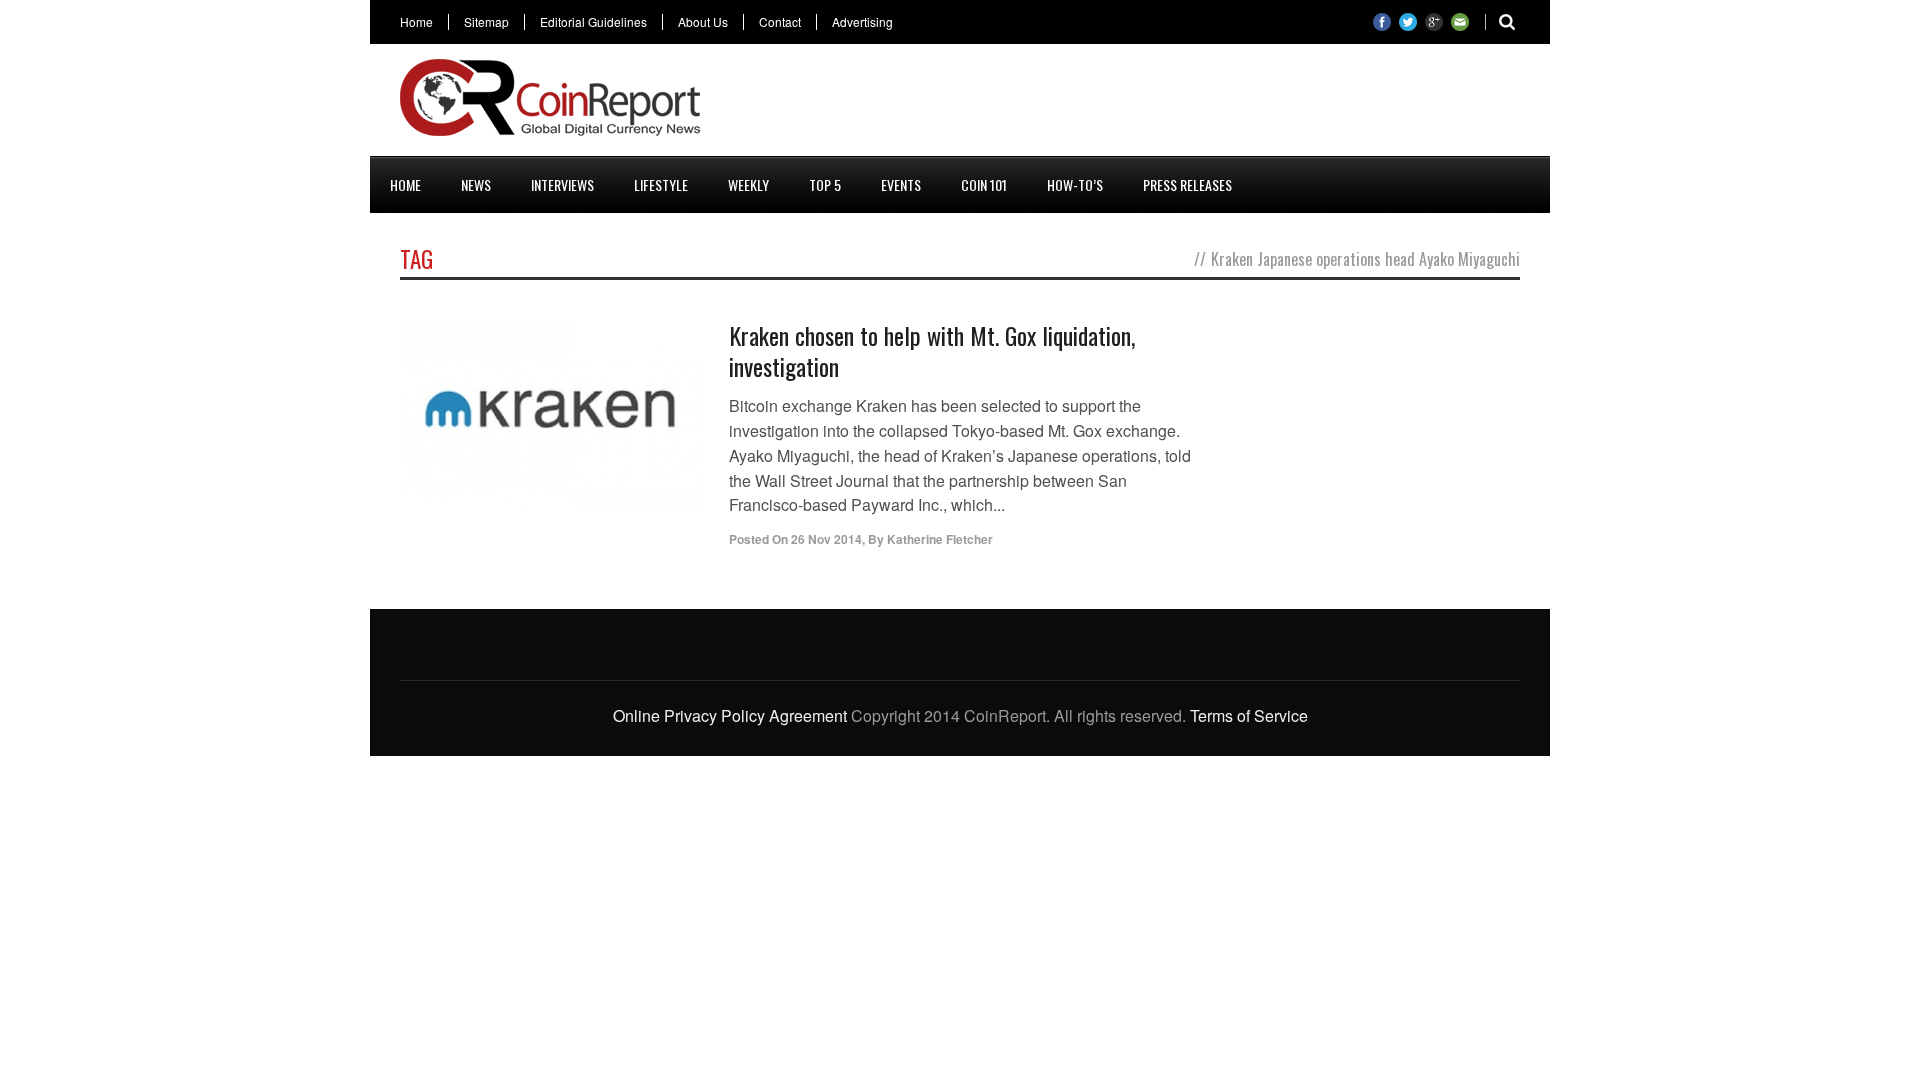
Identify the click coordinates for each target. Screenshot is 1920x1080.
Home (416, 22)
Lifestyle (661, 184)
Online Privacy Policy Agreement (730, 715)
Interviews (562, 184)
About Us (703, 22)
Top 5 (825, 184)
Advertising (862, 22)
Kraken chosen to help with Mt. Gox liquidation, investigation (932, 350)
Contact (780, 22)
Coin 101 (984, 184)
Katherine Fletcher (940, 539)
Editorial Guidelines (593, 22)
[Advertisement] (1156, 104)
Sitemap (486, 22)
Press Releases (1187, 184)
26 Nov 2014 (826, 539)
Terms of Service (1249, 715)
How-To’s (1075, 184)
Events (901, 184)
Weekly (748, 184)
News (476, 184)
